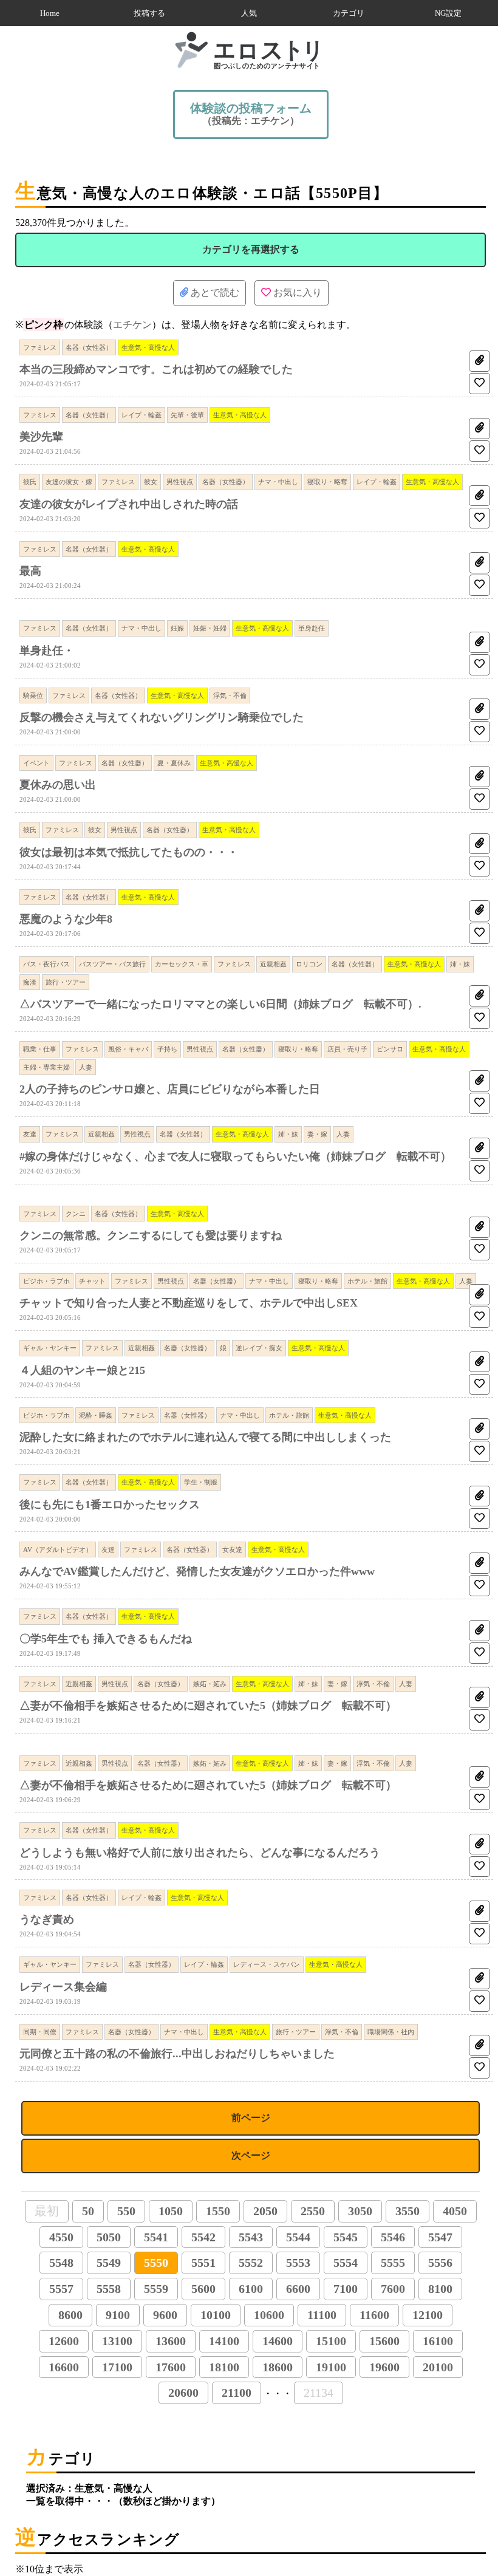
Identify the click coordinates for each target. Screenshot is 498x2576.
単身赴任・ (47, 651)
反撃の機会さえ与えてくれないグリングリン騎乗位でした (162, 717)
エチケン (132, 325)
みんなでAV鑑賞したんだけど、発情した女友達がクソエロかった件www (197, 1571)
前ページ (251, 2118)
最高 (30, 571)
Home (50, 13)
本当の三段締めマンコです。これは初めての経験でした (156, 369)
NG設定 (448, 13)
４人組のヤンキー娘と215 (82, 1370)
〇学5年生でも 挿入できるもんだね (106, 1639)
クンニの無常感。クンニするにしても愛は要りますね (151, 1235)
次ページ (251, 2155)
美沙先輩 (41, 437)
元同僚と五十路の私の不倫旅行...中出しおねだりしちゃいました (177, 2054)
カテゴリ (349, 13)
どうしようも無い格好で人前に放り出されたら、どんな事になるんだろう (200, 1853)
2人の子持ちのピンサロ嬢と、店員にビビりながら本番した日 (170, 1089)
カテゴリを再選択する (251, 249)
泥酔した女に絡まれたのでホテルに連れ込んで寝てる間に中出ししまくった (205, 1437)
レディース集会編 (63, 1987)
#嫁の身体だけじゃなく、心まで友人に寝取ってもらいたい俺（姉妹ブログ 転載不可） (235, 1156)
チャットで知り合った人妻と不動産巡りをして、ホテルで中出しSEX (189, 1303)
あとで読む (214, 292)
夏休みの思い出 (58, 785)
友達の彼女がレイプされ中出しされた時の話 (129, 504)
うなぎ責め (47, 1919)
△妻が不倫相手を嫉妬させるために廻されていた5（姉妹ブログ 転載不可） (208, 1706)
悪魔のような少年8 (66, 919)
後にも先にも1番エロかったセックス (110, 1505)
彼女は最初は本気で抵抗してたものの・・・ (129, 852)
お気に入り (296, 292)
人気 (249, 13)
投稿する (149, 13)
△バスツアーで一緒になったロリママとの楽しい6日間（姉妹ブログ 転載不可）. (220, 1004)
